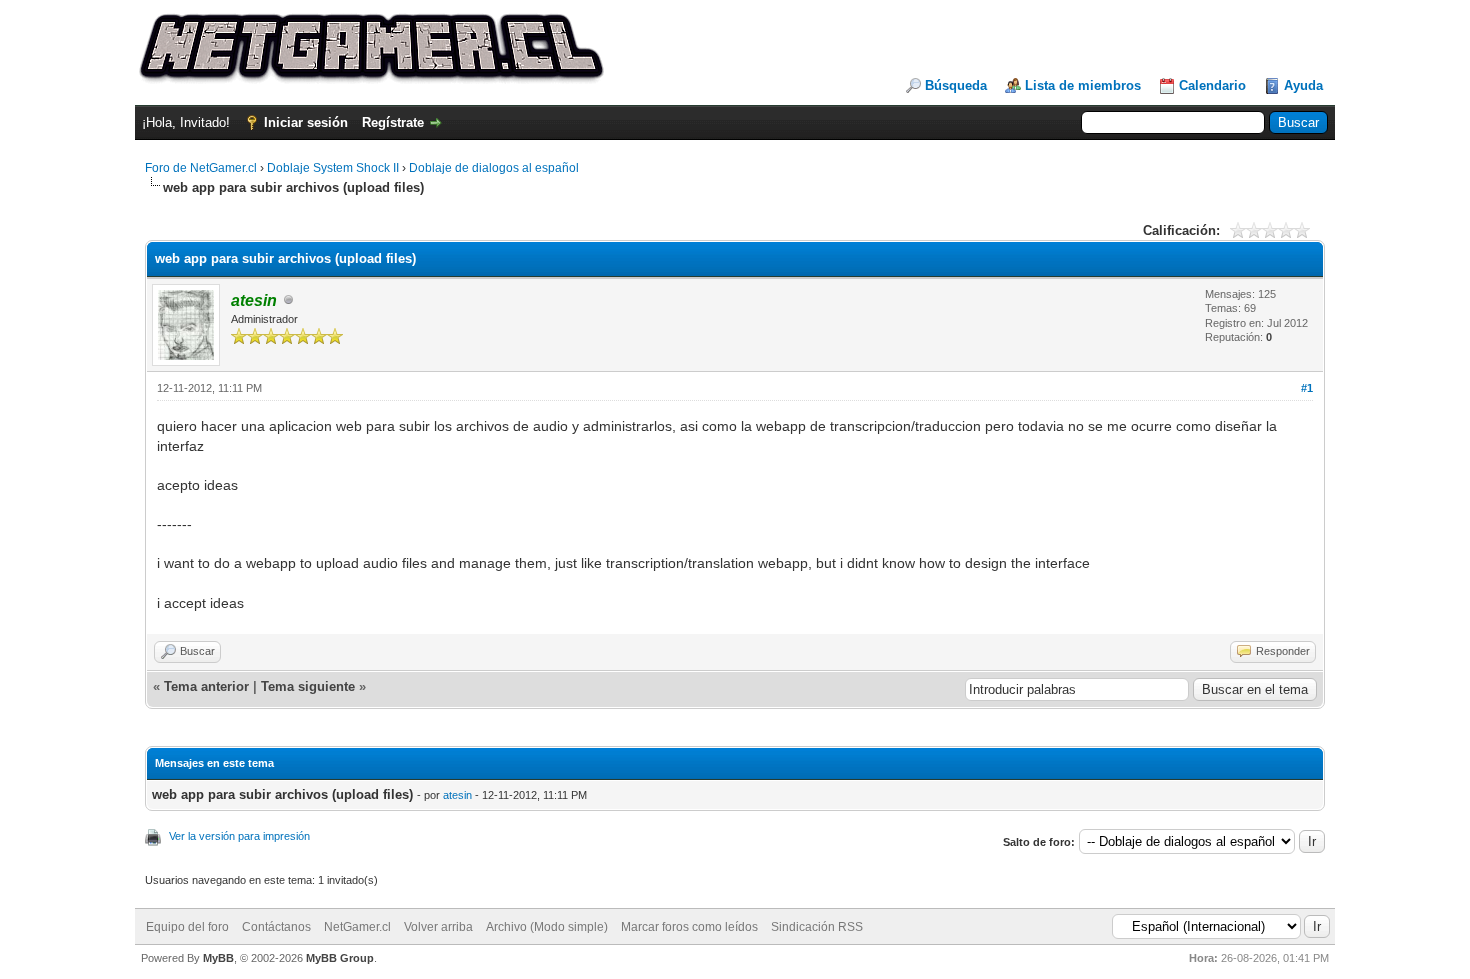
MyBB (218, 958)
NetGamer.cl (357, 927)
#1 (1307, 388)
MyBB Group (340, 958)
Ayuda (1303, 85)
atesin (457, 795)
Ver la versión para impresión (239, 836)
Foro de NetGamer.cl (201, 168)
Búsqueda (956, 85)
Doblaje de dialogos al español (494, 168)
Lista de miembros (1083, 85)
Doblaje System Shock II (333, 168)
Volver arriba (438, 927)
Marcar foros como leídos (689, 927)
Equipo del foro (187, 927)
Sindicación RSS (817, 927)
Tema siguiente (308, 686)
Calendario (1212, 85)
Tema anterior (206, 686)
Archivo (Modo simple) (547, 927)
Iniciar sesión (306, 122)
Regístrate (393, 122)
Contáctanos (276, 927)
